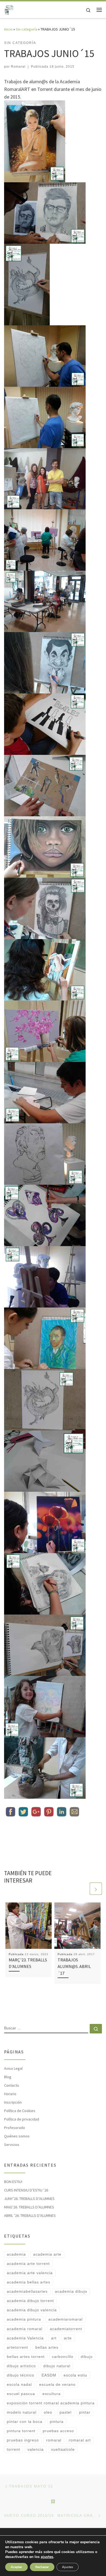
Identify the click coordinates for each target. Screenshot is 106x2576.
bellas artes (47, 2347)
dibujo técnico (21, 2375)
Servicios (12, 2145)
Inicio (8, 29)
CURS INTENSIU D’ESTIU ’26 (26, 2190)
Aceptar (16, 2567)
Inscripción (13, 2102)
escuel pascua (21, 2394)
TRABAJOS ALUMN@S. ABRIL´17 (74, 1966)
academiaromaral (66, 2319)
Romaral (18, 67)
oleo (48, 2412)
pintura (57, 2422)
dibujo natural (57, 2366)
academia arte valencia (30, 2273)
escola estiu (75, 2375)
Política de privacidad (22, 2119)
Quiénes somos (17, 2136)
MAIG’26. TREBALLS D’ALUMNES (29, 2207)
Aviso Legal (13, 2068)
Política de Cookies (20, 2111)
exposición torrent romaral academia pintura (51, 2403)
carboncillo (63, 2357)
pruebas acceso (58, 2431)
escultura (52, 2394)
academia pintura (24, 2319)
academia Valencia (25, 2338)
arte (68, 2338)
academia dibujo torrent (30, 2301)
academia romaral (25, 2329)
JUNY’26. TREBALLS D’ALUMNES (29, 2199)
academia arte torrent (28, 2264)
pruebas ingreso (23, 2440)
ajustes (47, 2557)
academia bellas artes (29, 2282)
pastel (66, 2412)
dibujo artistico (21, 2366)
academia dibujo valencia (32, 2310)
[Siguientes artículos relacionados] (96, 1889)
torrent (13, 2449)
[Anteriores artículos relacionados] (83, 1889)
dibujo (87, 2357)
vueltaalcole (63, 2449)
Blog (8, 2077)
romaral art (80, 2440)
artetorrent (17, 2347)
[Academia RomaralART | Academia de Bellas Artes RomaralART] (9, 9)
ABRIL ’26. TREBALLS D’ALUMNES (30, 2215)
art (54, 2338)
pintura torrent (21, 2431)
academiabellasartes (27, 2291)
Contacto (12, 2085)
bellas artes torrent (26, 2357)
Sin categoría (26, 29)
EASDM (49, 2375)
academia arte (47, 2254)
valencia (36, 2449)
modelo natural (22, 2412)
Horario (10, 2094)
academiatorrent (66, 2329)
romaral (54, 2440)
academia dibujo (71, 2291)
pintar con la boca (25, 2422)
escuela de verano (57, 2384)
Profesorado (15, 2128)
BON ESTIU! (13, 2182)
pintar (85, 2412)
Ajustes (68, 2567)
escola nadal (19, 2384)
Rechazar (42, 2567)
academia (16, 2254)
